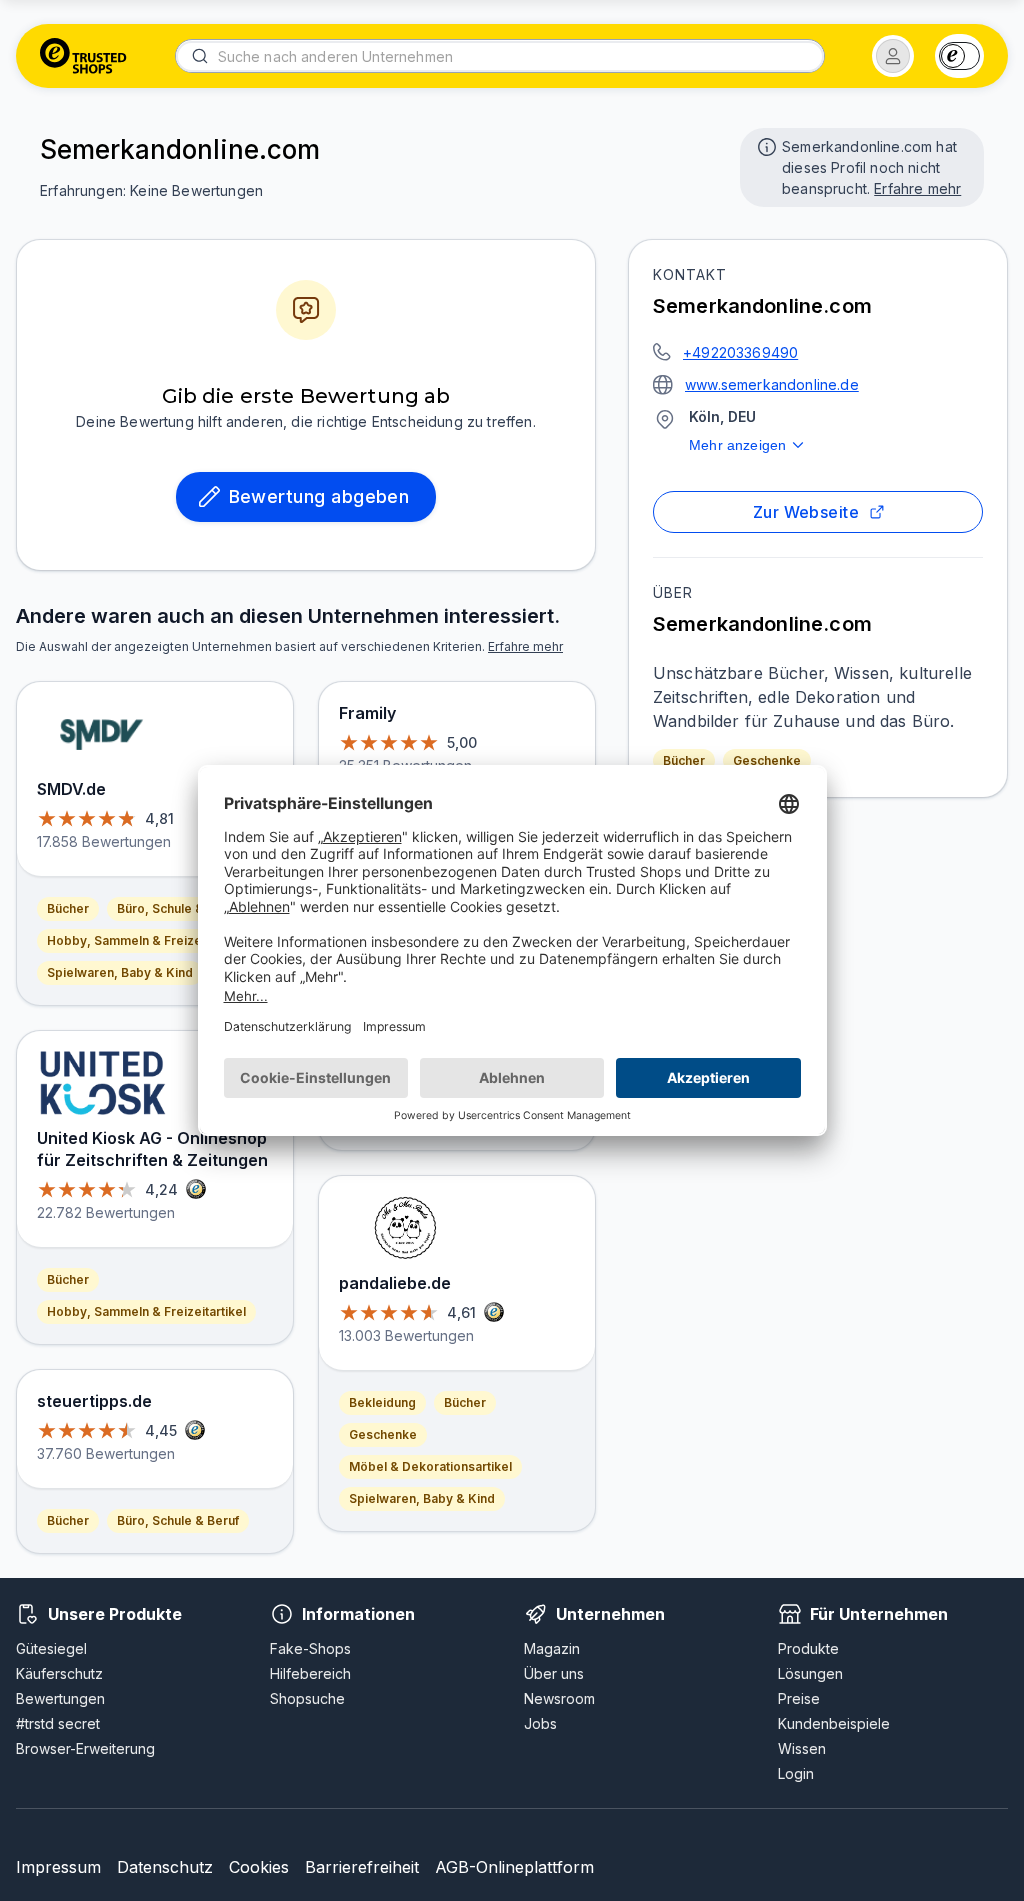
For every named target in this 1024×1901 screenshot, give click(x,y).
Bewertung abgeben (319, 496)
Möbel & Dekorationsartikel (430, 1466)
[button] (893, 56)
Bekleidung (382, 1402)
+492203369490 (740, 352)
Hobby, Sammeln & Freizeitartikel (146, 940)
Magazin (552, 1648)
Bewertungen (60, 1698)
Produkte (808, 1648)
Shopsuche (307, 1698)
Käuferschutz (59, 1673)
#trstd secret (58, 1723)
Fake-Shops (310, 1648)
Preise (799, 1698)
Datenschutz (165, 1867)
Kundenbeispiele (834, 1723)
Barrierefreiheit (362, 1867)
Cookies (259, 1867)
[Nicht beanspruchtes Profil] (765, 145)
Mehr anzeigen (737, 445)
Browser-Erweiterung (85, 1748)
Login (796, 1773)
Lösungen (810, 1673)
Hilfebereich (310, 1673)
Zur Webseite (806, 512)
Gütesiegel (51, 1648)
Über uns (554, 1673)
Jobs (540, 1723)
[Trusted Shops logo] (83, 56)
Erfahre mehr (917, 188)
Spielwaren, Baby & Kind (120, 972)
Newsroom (559, 1698)
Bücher (684, 760)
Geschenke (767, 760)
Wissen (802, 1748)
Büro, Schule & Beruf (178, 908)
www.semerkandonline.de (772, 384)
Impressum (58, 1867)
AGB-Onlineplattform (514, 1867)
